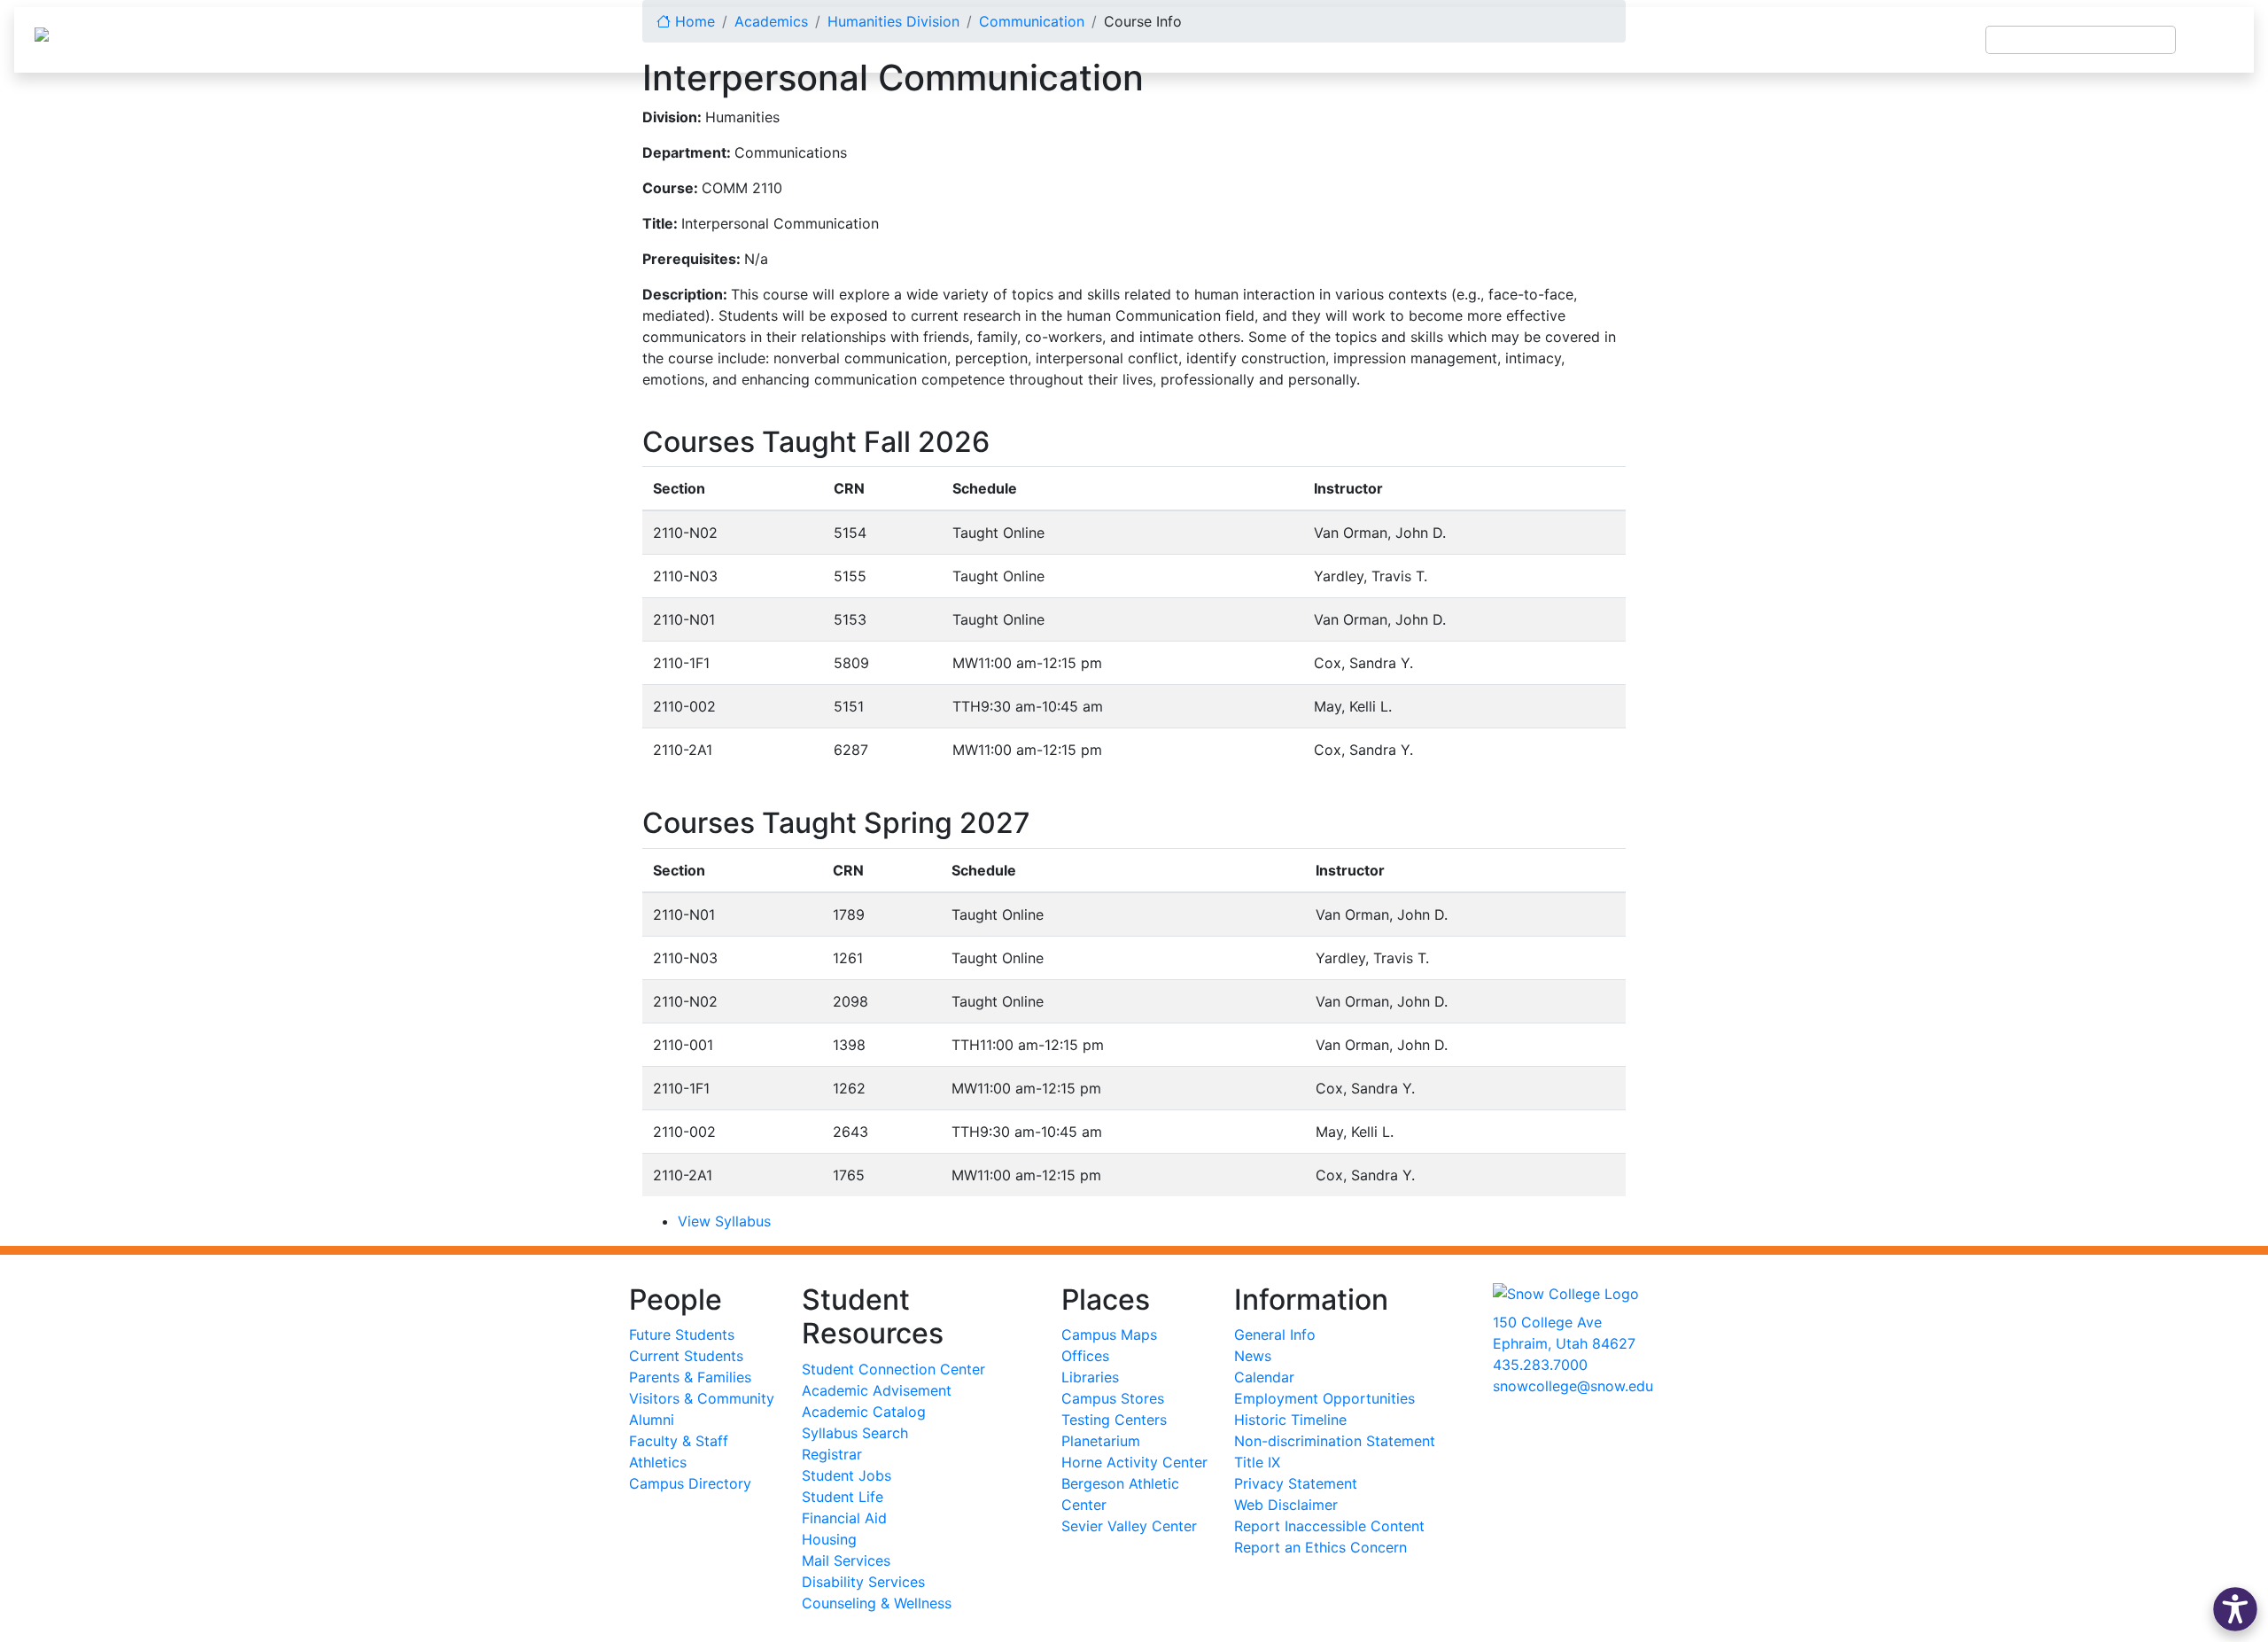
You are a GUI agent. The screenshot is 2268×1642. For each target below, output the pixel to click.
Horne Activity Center (1134, 1462)
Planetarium (1101, 1441)
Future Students (682, 1335)
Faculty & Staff (679, 1441)
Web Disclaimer (1286, 1505)
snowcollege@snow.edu (1573, 1386)
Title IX (1257, 1462)
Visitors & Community (702, 1398)
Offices (1085, 1356)
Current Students (686, 1356)
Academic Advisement (877, 1390)
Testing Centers (1114, 1420)
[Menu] (2215, 40)
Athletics (658, 1462)
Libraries (1090, 1377)
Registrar (832, 1454)
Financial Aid (844, 1518)
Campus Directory (690, 1483)
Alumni (652, 1420)
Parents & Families (690, 1377)
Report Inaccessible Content (1329, 1526)
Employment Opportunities (1324, 1398)
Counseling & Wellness (877, 1603)
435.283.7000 (1540, 1365)
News (1253, 1356)
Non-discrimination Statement (1335, 1441)
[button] (2235, 1609)
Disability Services (863, 1582)
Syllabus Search (855, 1433)
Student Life (843, 1497)
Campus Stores (1113, 1398)
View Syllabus (724, 1221)
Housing (829, 1539)
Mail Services (846, 1560)
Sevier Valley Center (1129, 1526)
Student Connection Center (893, 1369)
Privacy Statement (1296, 1483)
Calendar (1264, 1377)
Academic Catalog (864, 1412)
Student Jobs (847, 1475)
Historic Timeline (1290, 1420)
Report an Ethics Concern (1320, 1547)
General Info (1275, 1335)
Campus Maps (1109, 1335)
